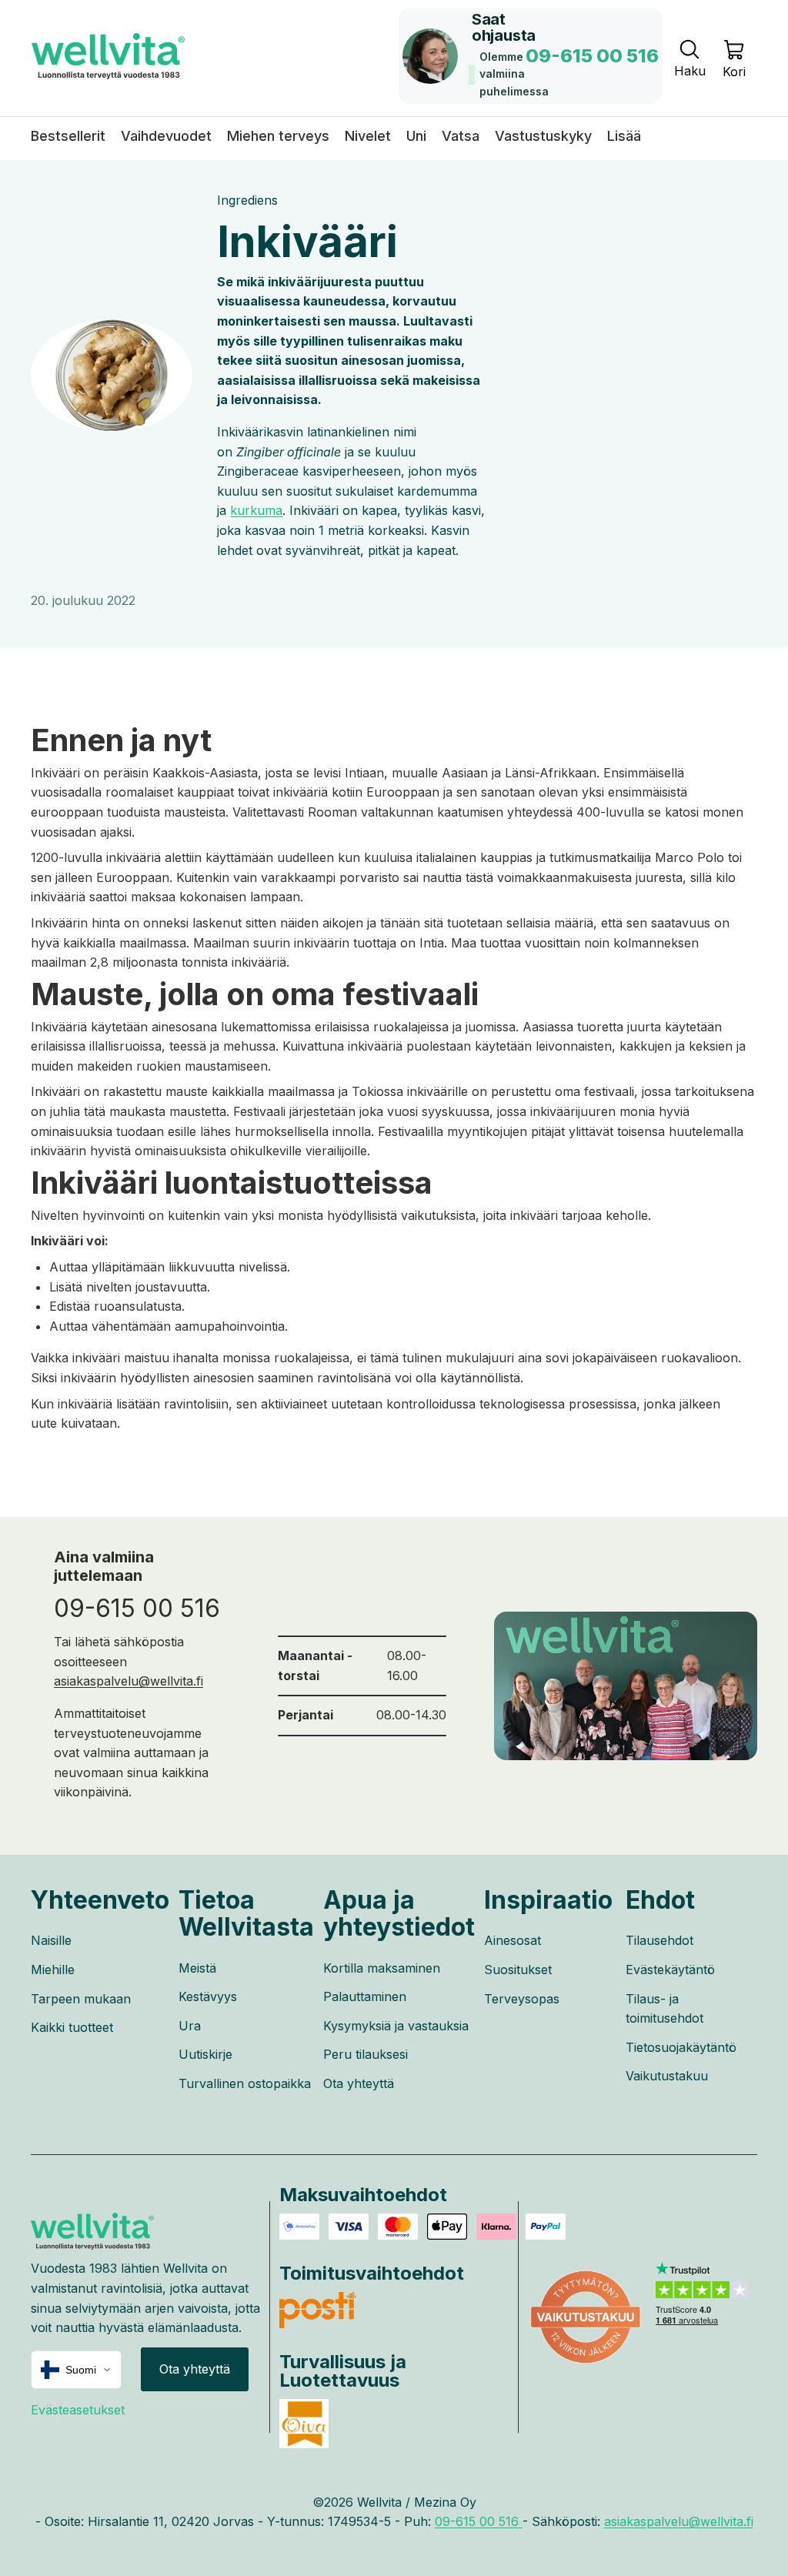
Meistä (197, 1968)
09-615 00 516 (137, 1608)
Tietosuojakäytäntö (681, 2047)
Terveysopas (522, 1999)
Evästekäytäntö (670, 1970)
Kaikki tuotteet (72, 2027)
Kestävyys (208, 1996)
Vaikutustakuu (667, 2076)
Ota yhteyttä (359, 2083)
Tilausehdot (659, 1940)
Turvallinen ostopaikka (245, 2083)
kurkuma (256, 510)
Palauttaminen (365, 1996)
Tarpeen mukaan (81, 1999)
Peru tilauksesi (366, 2054)
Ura (190, 2026)
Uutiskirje (205, 2054)
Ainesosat (513, 1940)
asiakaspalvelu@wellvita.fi (129, 1681)
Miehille (53, 1970)
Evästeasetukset (78, 2410)
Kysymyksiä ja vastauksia (396, 2026)
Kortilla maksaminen (382, 1968)
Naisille (51, 1940)
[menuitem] (624, 136)
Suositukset (518, 1970)
